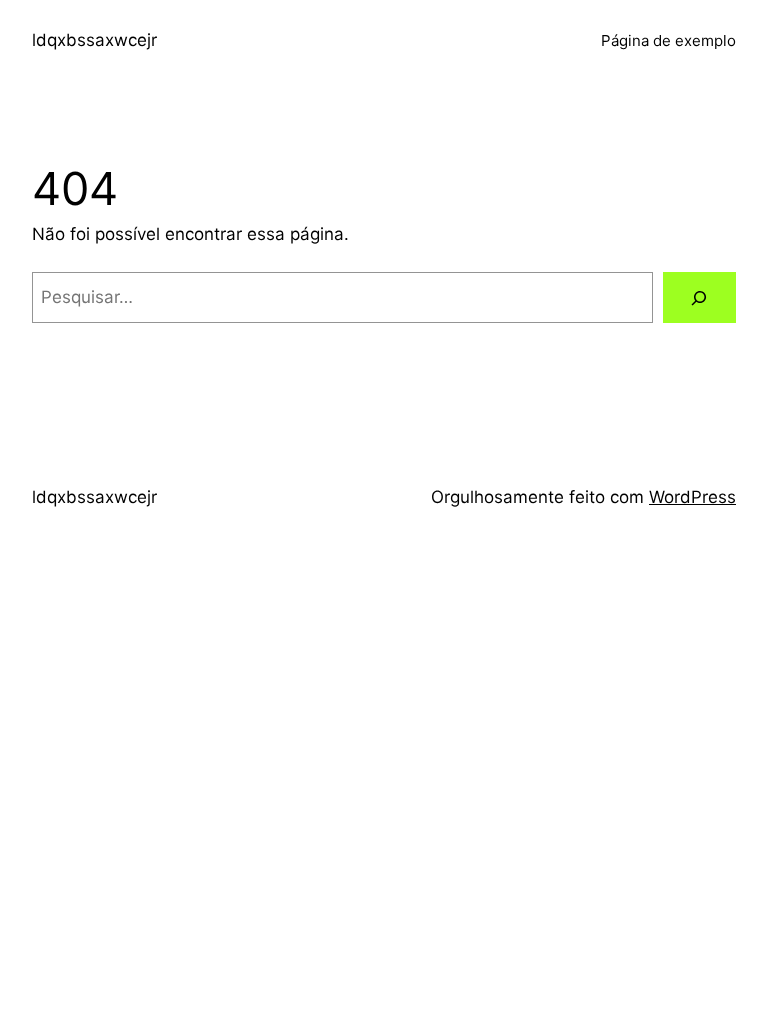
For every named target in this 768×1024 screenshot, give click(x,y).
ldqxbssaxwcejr (94, 40)
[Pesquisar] (699, 297)
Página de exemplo (668, 40)
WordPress (692, 497)
